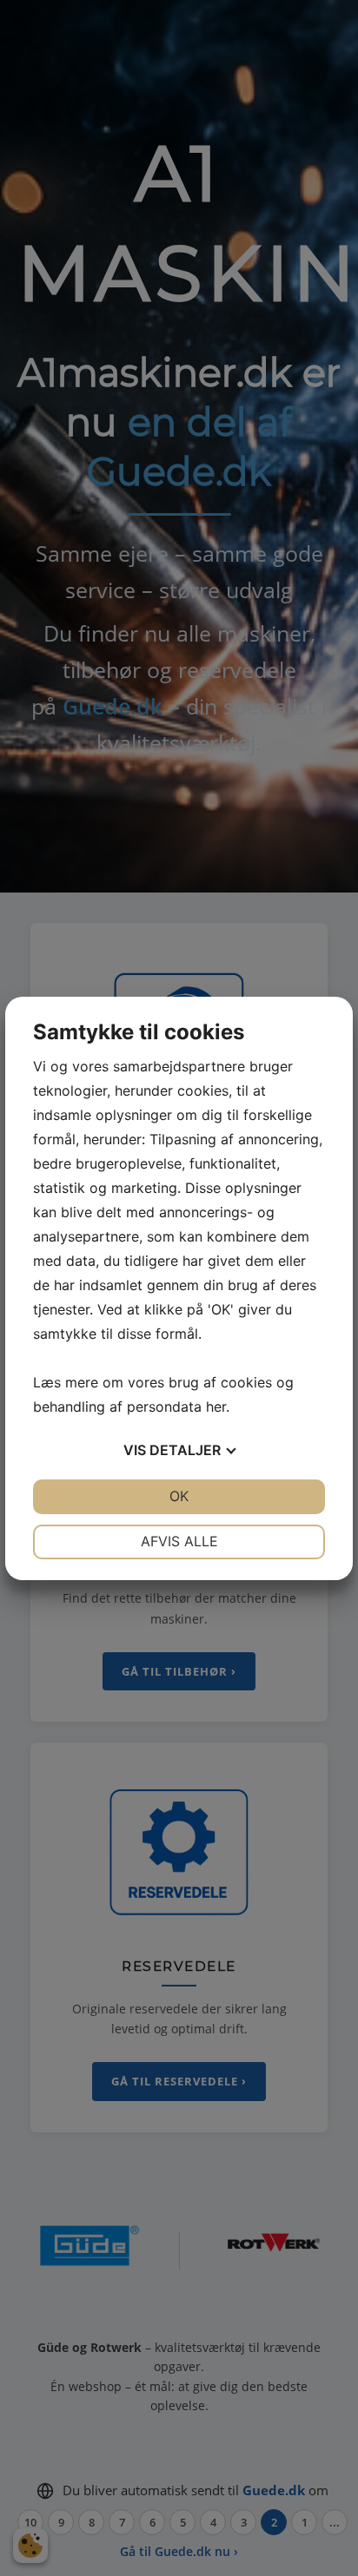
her (216, 1407)
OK (179, 1496)
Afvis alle (179, 1541)
